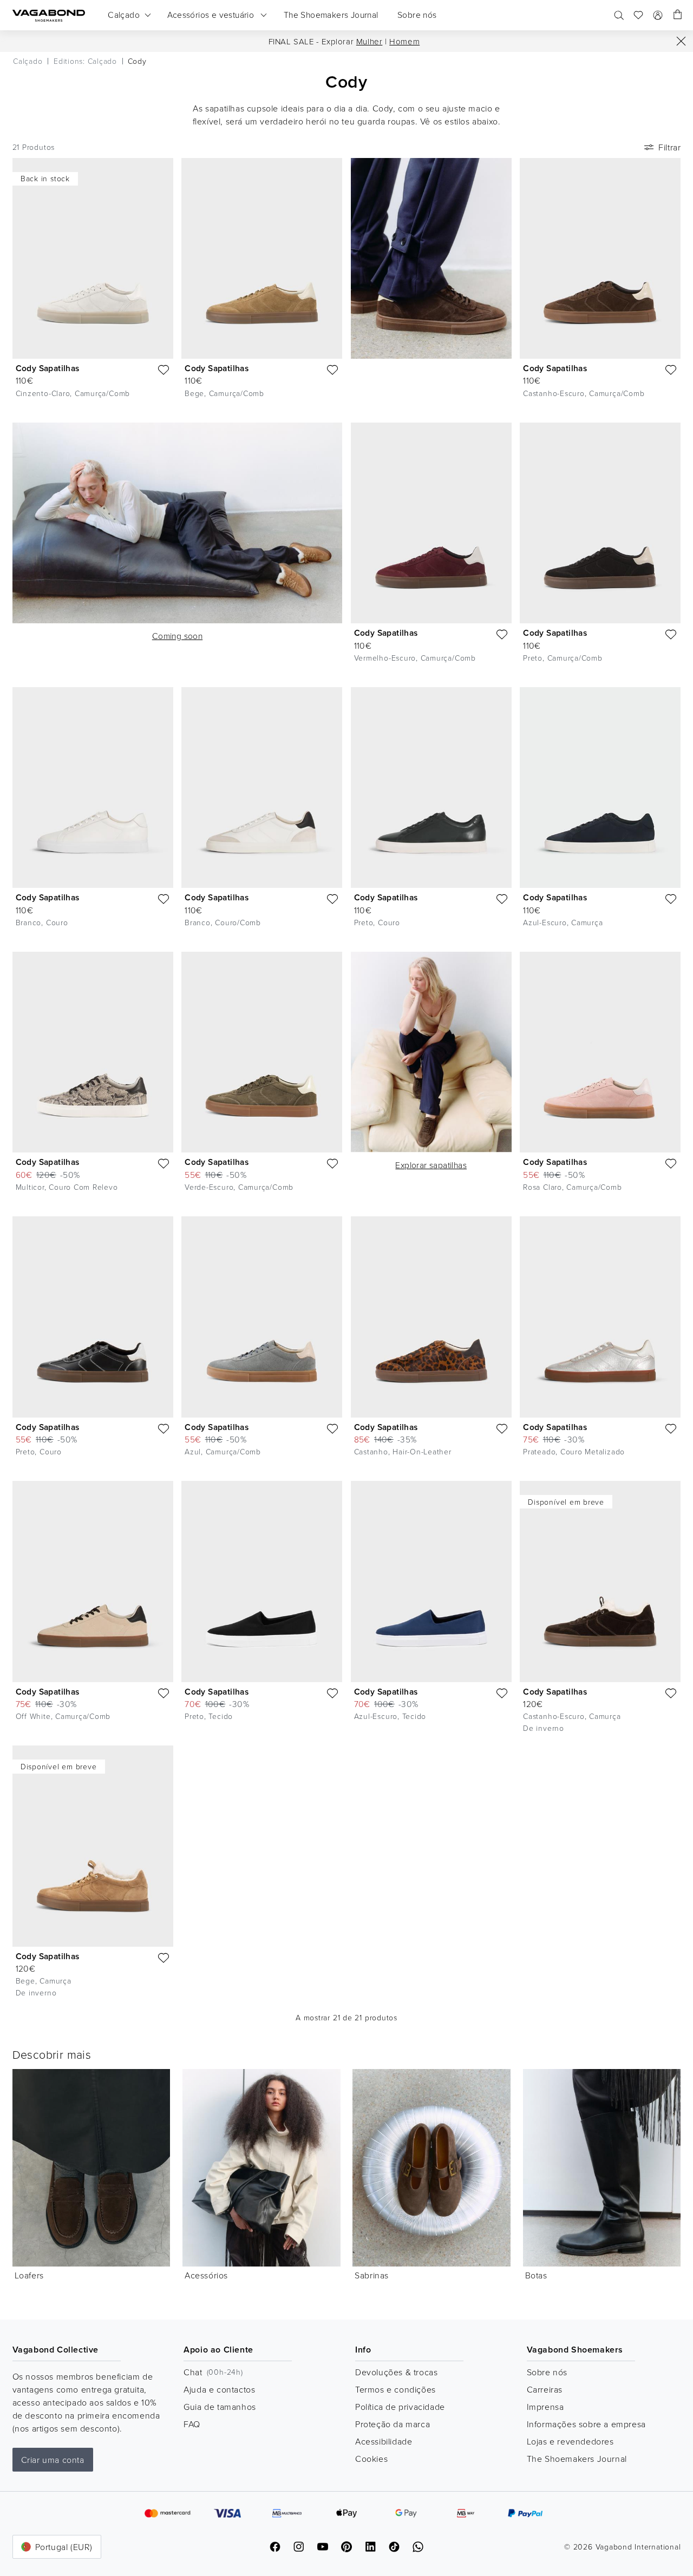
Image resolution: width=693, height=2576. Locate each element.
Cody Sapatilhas (48, 368)
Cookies (371, 2459)
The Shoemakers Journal (577, 2459)
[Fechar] (681, 41)
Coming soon (177, 636)
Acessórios (206, 2275)
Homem (404, 41)
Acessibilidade (384, 2441)
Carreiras (545, 2389)
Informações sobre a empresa (586, 2424)
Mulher (370, 41)
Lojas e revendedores (570, 2441)
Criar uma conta (53, 2460)
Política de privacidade (400, 2407)
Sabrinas (372, 2275)
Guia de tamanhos (220, 2407)
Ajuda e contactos (219, 2389)
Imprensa (545, 2407)
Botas (536, 2275)
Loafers (29, 2275)
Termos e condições (395, 2389)
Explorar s (431, 1165)
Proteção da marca (393, 2424)
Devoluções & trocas (396, 2372)
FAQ (192, 2424)
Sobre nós (547, 2372)
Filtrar (669, 147)
